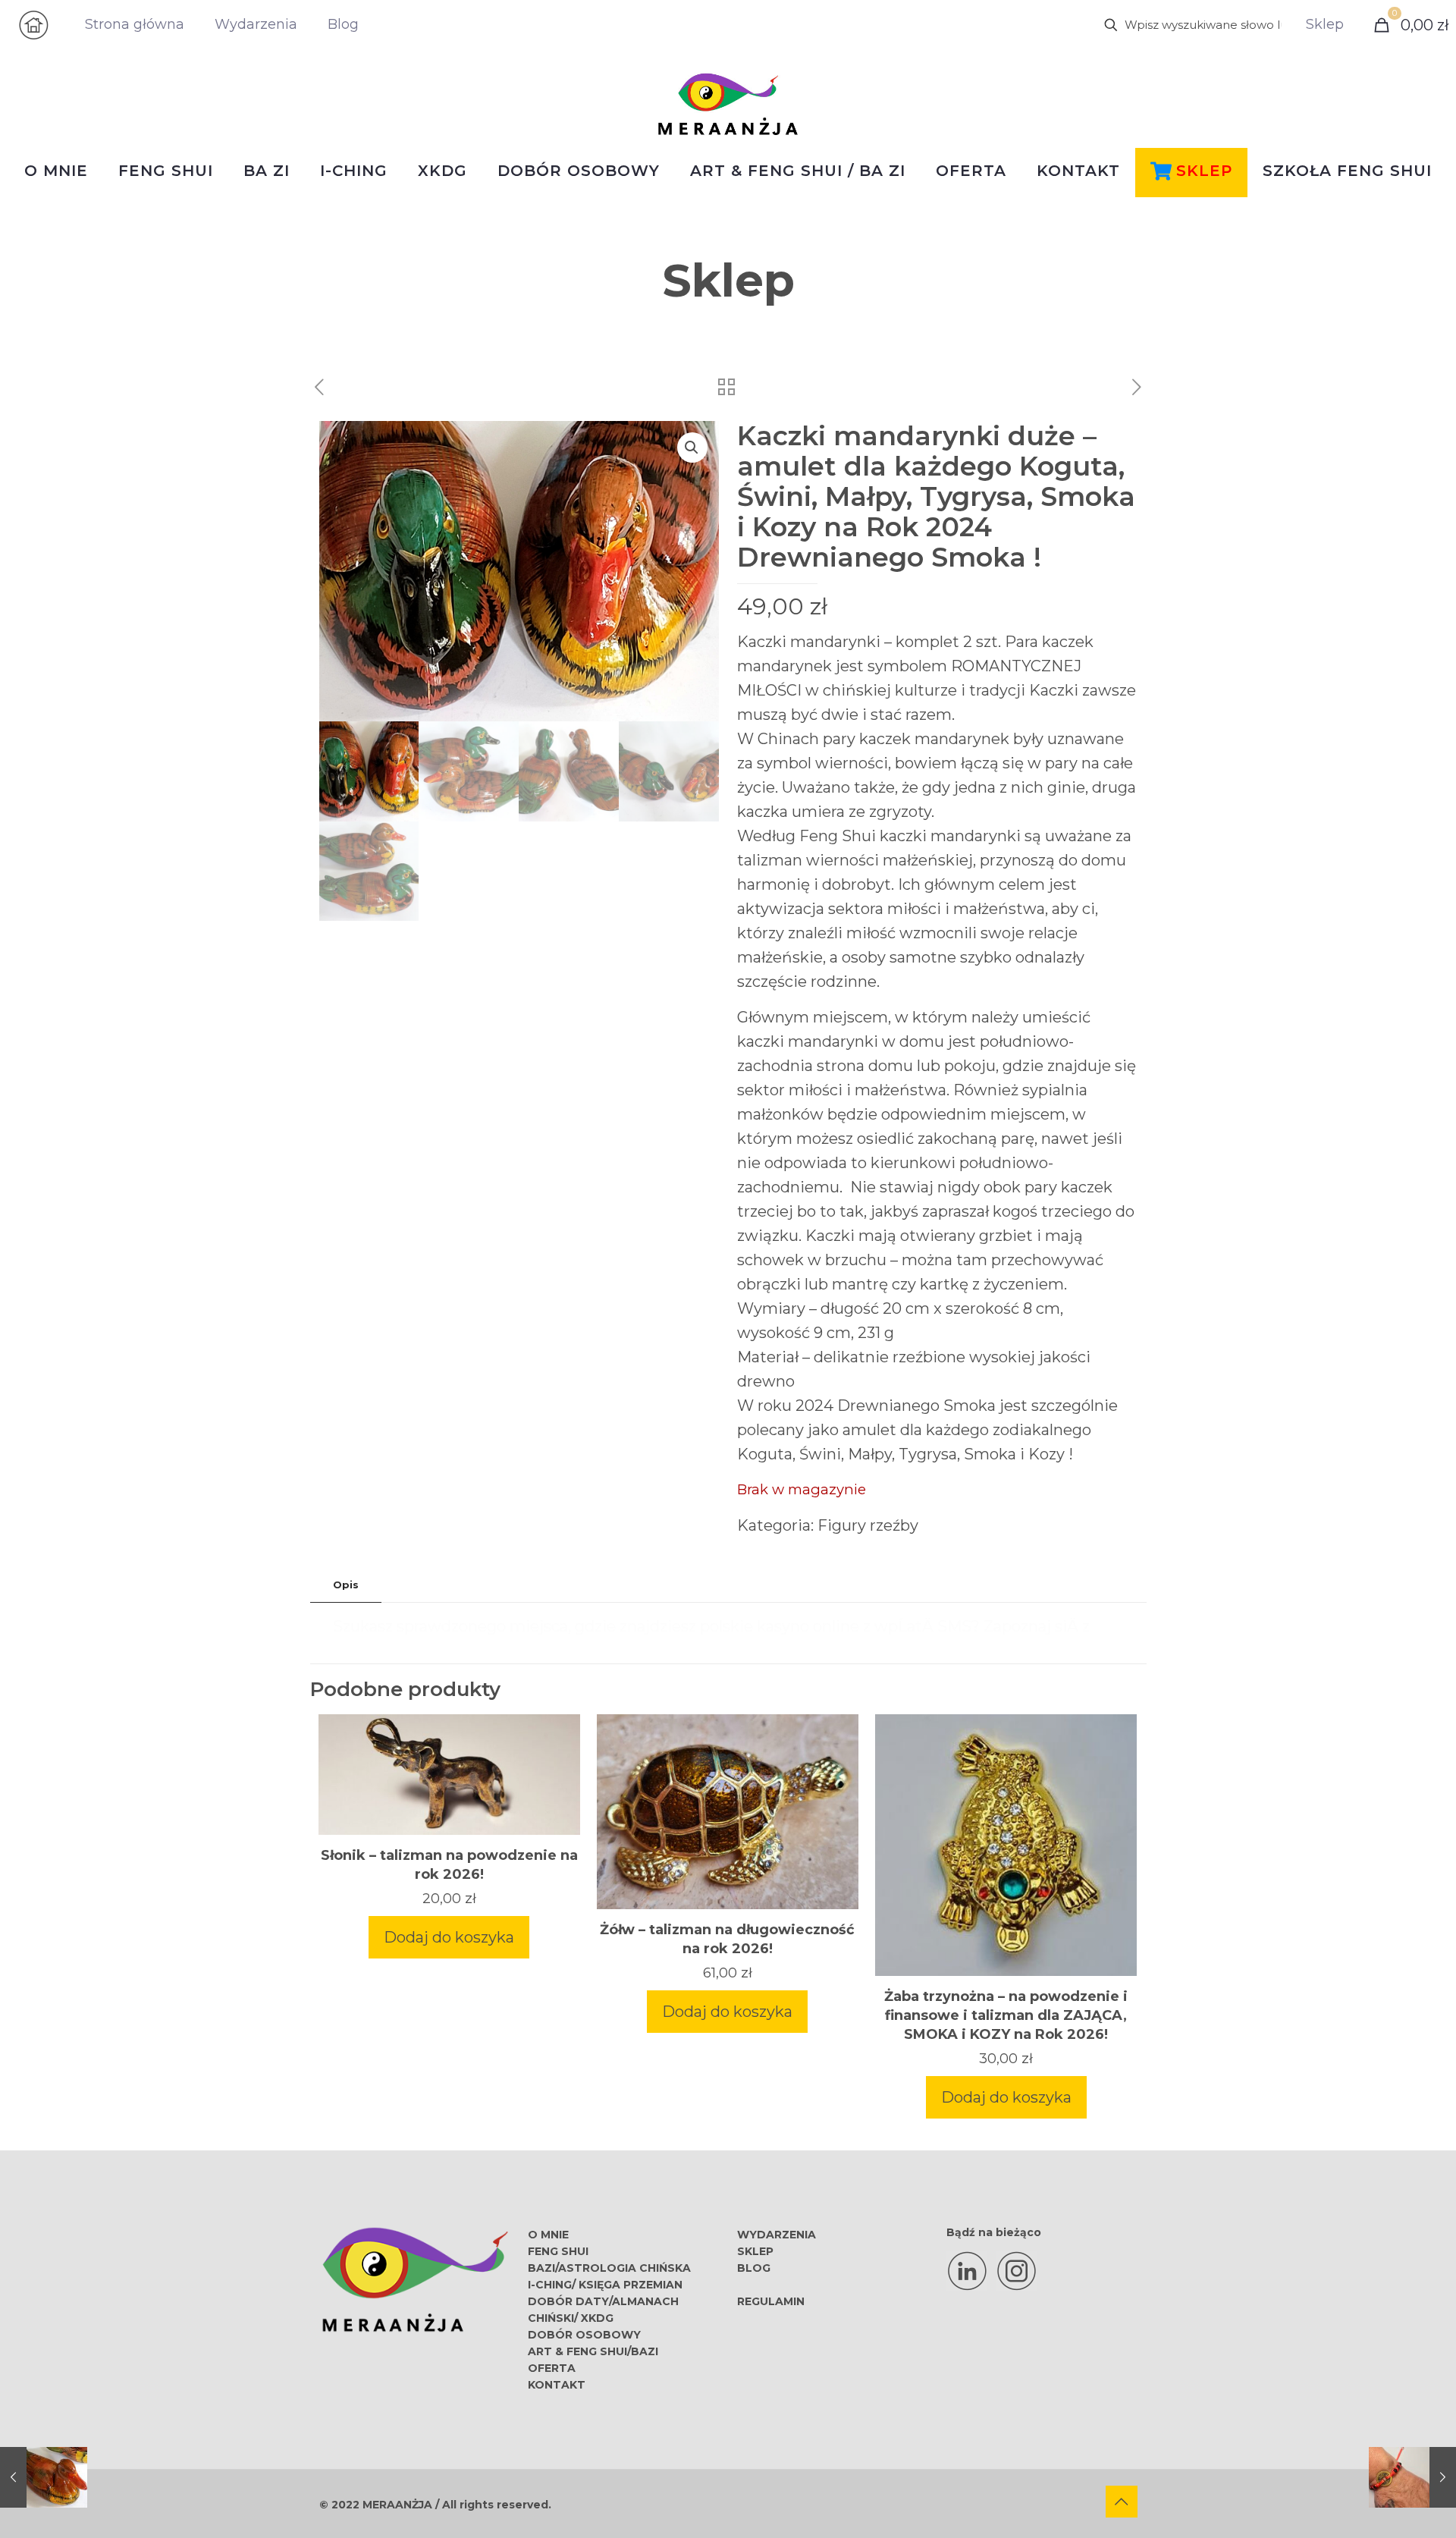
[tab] (346, 1585)
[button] (692, 448)
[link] (34, 25)
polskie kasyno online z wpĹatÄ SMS (836, 1626)
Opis (346, 1585)
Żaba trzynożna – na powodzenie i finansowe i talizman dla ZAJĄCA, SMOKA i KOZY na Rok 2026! (1006, 2015)
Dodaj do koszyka (449, 1937)
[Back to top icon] (1122, 2502)
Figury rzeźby (868, 1525)
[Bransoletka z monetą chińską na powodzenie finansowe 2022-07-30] (1412, 2477)
